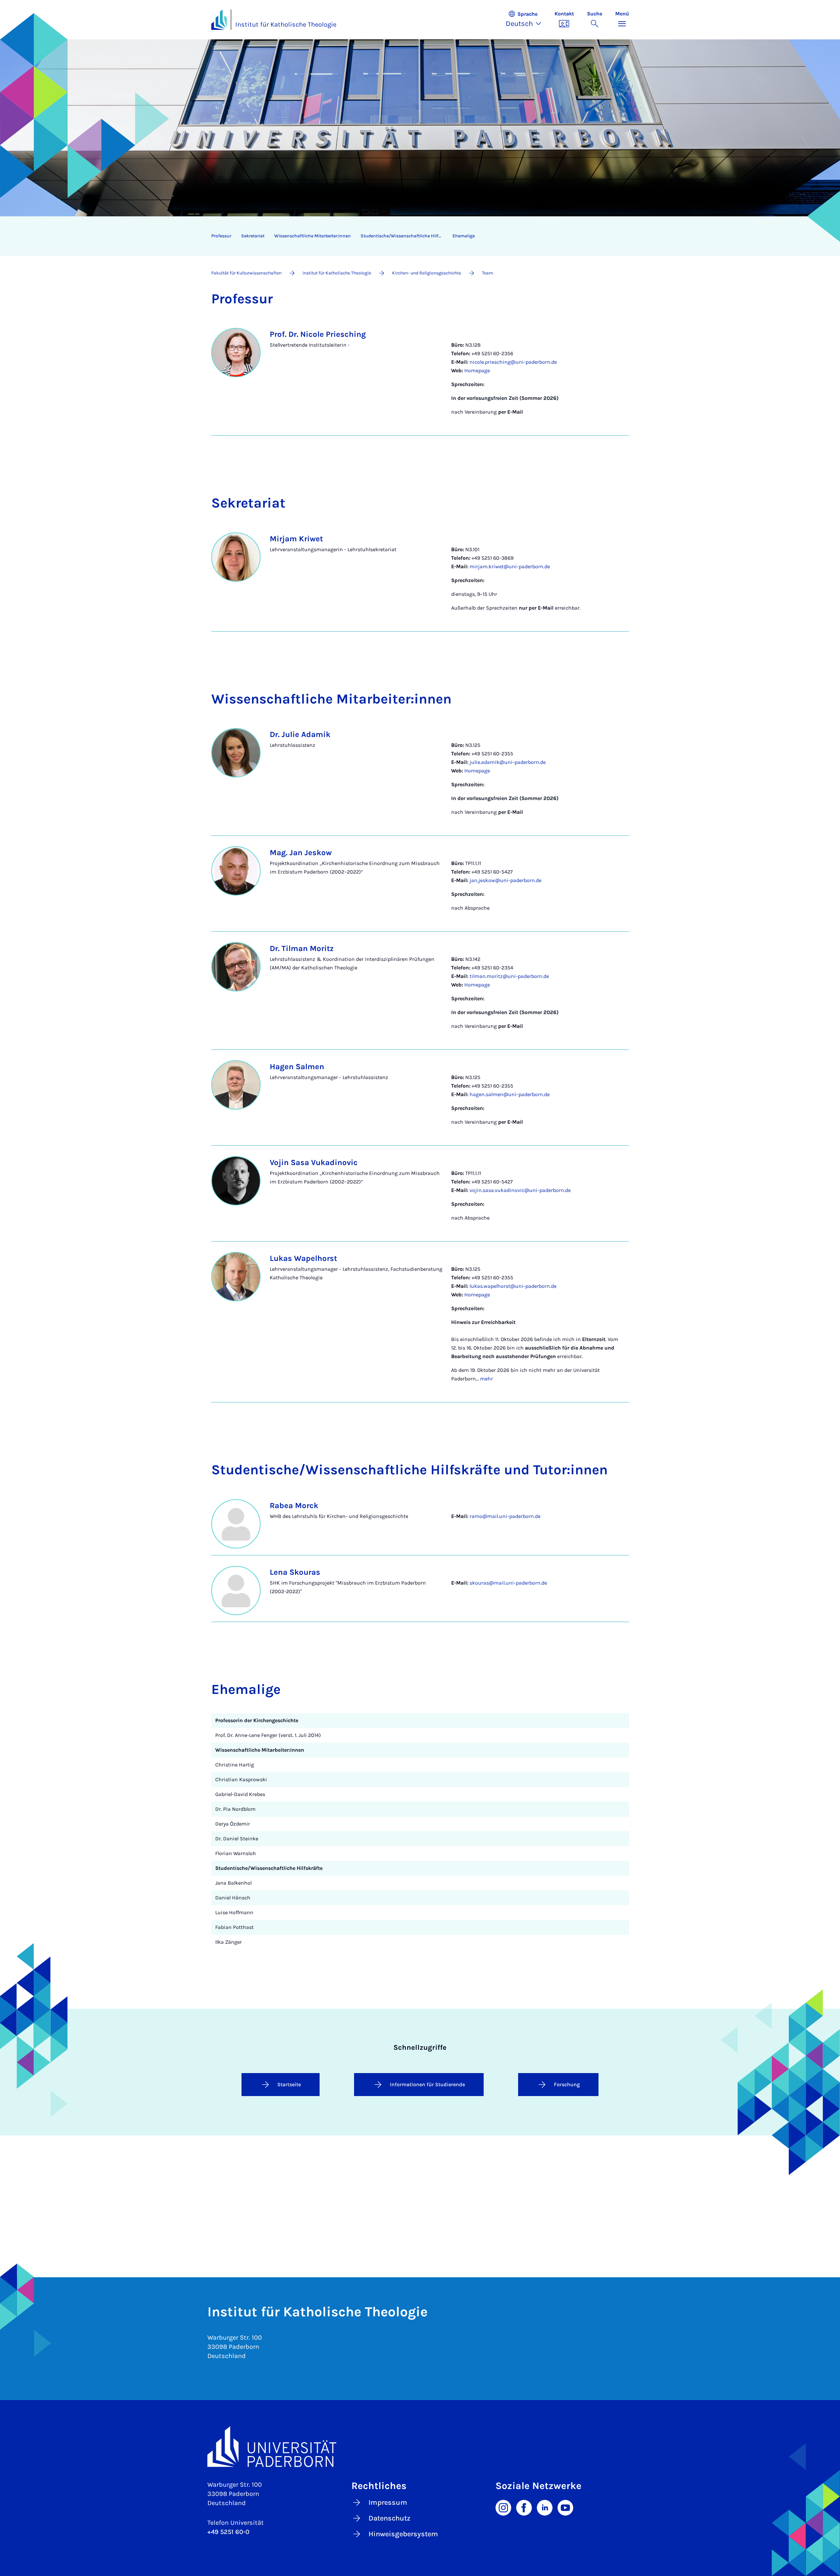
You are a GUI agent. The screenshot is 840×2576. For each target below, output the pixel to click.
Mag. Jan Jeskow (301, 853)
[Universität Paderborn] (420, 2446)
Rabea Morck (294, 1505)
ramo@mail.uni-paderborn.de (505, 1516)
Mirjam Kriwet (296, 539)
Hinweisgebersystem (403, 2534)
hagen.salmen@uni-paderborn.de (510, 1094)
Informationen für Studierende (427, 2084)
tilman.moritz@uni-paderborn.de (509, 976)
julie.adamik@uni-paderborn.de (508, 762)
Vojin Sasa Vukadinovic (314, 1162)
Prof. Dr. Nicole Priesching (318, 334)
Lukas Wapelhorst (303, 1258)
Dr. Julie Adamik (300, 734)
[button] (527, 20)
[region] (416, 236)
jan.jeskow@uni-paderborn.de (505, 880)
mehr (486, 1379)
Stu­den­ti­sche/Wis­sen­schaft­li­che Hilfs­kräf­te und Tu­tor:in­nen (404, 236)
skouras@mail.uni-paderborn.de (508, 1583)
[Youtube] (565, 2507)
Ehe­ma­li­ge (464, 236)
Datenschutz (389, 2518)
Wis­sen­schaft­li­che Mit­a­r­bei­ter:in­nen (313, 236)
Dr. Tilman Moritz (302, 948)
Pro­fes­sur (221, 236)
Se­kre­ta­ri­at (253, 236)
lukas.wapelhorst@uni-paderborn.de (513, 1286)
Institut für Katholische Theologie (286, 24)
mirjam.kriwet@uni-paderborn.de (510, 566)
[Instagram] (503, 2507)
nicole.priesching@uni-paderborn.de (513, 362)
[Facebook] (524, 2507)
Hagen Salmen (297, 1067)
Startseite (289, 2084)
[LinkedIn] (545, 2507)
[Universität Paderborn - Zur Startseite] (219, 20)
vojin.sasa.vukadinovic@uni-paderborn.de (520, 1190)
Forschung (567, 2084)
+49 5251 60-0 (228, 2532)
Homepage (477, 370)
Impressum (388, 2502)
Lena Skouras (295, 1572)
